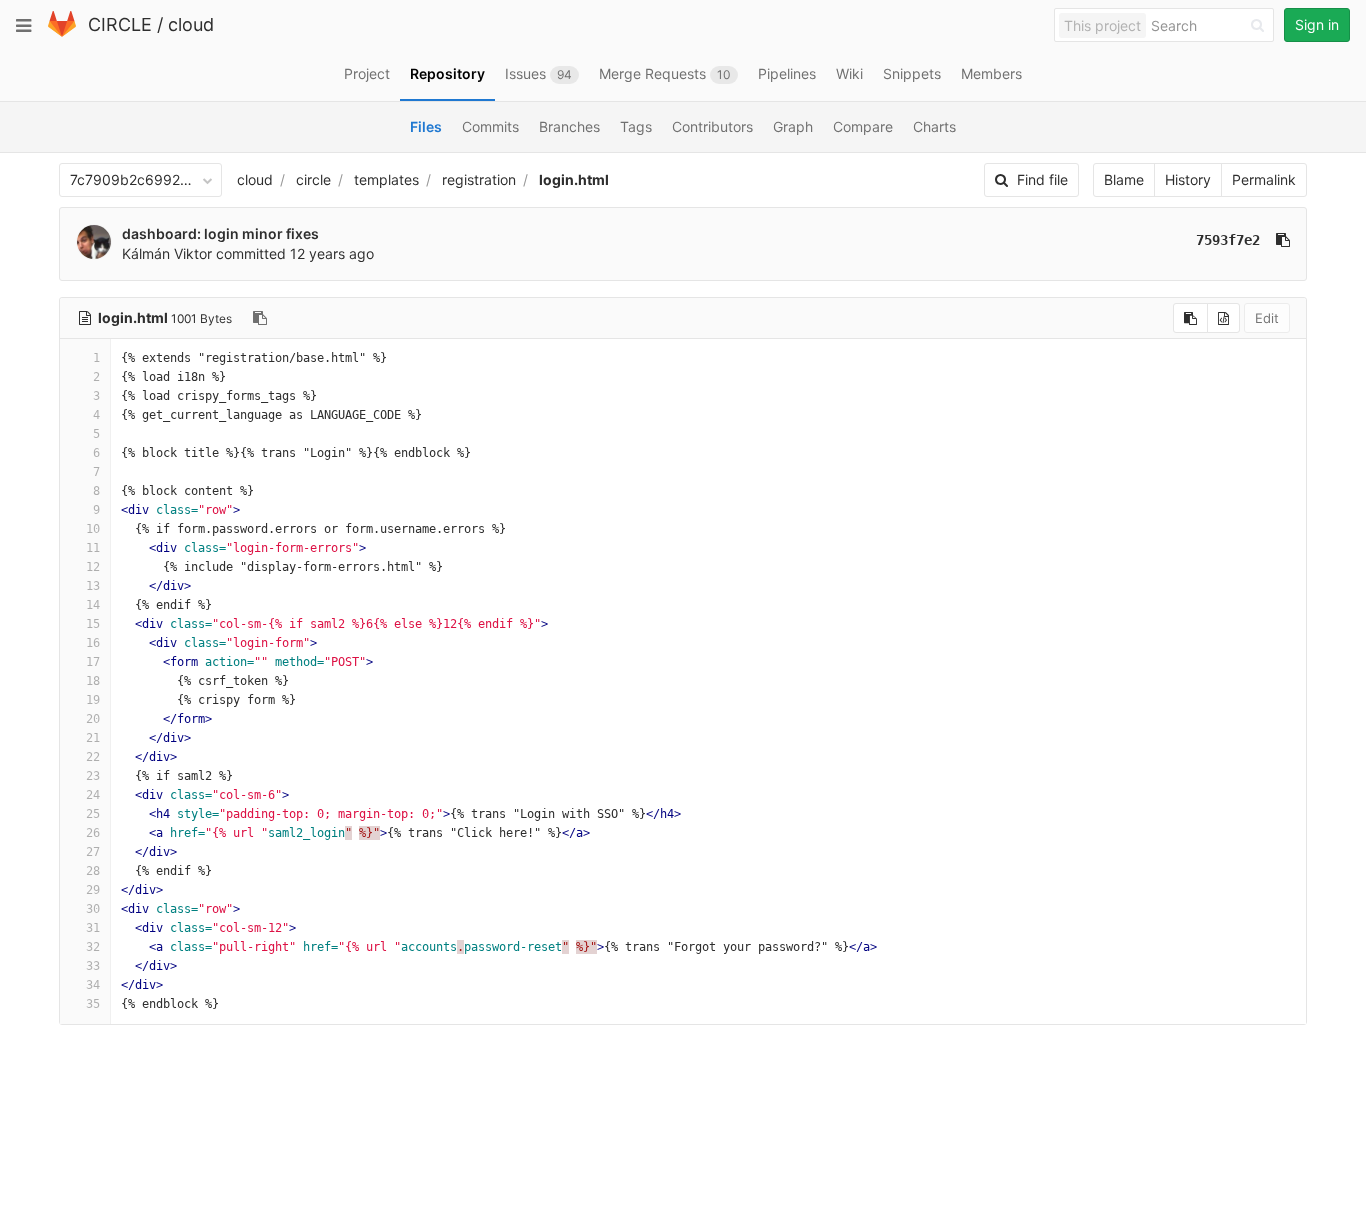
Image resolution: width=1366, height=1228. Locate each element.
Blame (1124, 179)
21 (93, 738)
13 (93, 586)
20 (93, 719)
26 (93, 833)
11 (93, 548)
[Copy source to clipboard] (1190, 318)
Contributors (712, 126)
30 (93, 909)
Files (426, 126)
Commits (490, 126)
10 (93, 529)
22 (93, 757)
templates (386, 179)
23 (93, 776)
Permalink (1264, 179)
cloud (191, 24)
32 (93, 947)
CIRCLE (120, 24)
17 (93, 662)
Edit (1267, 318)
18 (93, 681)
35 (93, 1004)
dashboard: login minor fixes (220, 233)
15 (93, 624)
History (1188, 179)
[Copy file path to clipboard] (260, 318)
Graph (793, 126)
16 (93, 643)
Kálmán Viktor (167, 253)
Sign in (1317, 24)
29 (93, 890)
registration (479, 179)
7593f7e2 (1228, 240)
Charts (934, 126)
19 (93, 700)
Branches (569, 126)
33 (93, 966)
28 (93, 871)
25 (93, 814)
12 (93, 567)
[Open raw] (1223, 318)
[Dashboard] (62, 32)
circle (313, 179)
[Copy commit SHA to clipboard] (1283, 240)
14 (93, 605)
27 (93, 852)
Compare (863, 126)
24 (93, 795)
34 (93, 985)
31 (93, 928)
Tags (636, 126)
